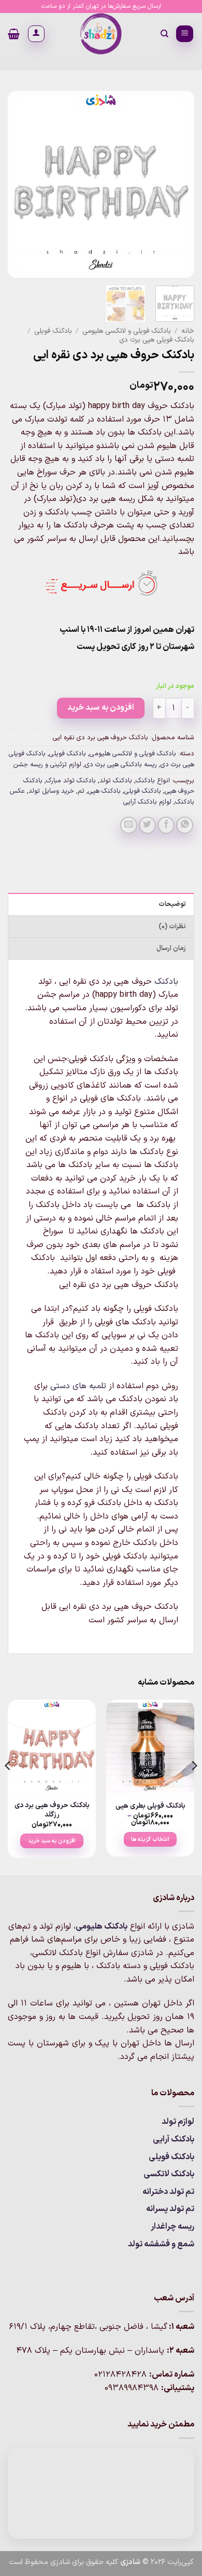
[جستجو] (164, 34)
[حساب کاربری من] (36, 34)
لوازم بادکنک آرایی (147, 802)
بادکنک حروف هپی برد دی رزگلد (52, 1810)
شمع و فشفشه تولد (161, 2244)
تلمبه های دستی (78, 1386)
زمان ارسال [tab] (171, 948)
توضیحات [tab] (172, 904)
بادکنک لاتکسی (169, 2174)
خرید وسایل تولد (51, 791)
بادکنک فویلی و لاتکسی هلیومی (127, 331)
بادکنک (166, 982)
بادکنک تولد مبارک (71, 781)
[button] (185, 34)
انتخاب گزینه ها (150, 1839)
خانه (188, 331)
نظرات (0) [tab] (172, 926)
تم (81, 791)
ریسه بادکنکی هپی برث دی (121, 764)
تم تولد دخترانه (168, 2192)
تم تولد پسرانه (170, 2209)
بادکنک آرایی (174, 2139)
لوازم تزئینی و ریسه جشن (47, 764)
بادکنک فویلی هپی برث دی (157, 340)
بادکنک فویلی (53, 331)
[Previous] (178, 184)
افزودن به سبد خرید (101, 708)
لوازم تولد (178, 2122)
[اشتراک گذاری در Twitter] (147, 825)
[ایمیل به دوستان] (129, 825)
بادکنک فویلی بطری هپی (150, 1806)
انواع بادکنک (153, 781)
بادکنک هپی (104, 791)
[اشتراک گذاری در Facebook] (166, 825)
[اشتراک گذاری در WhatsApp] (185, 825)
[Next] (17, 184)
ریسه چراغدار (172, 2227)
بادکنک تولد (116, 781)
